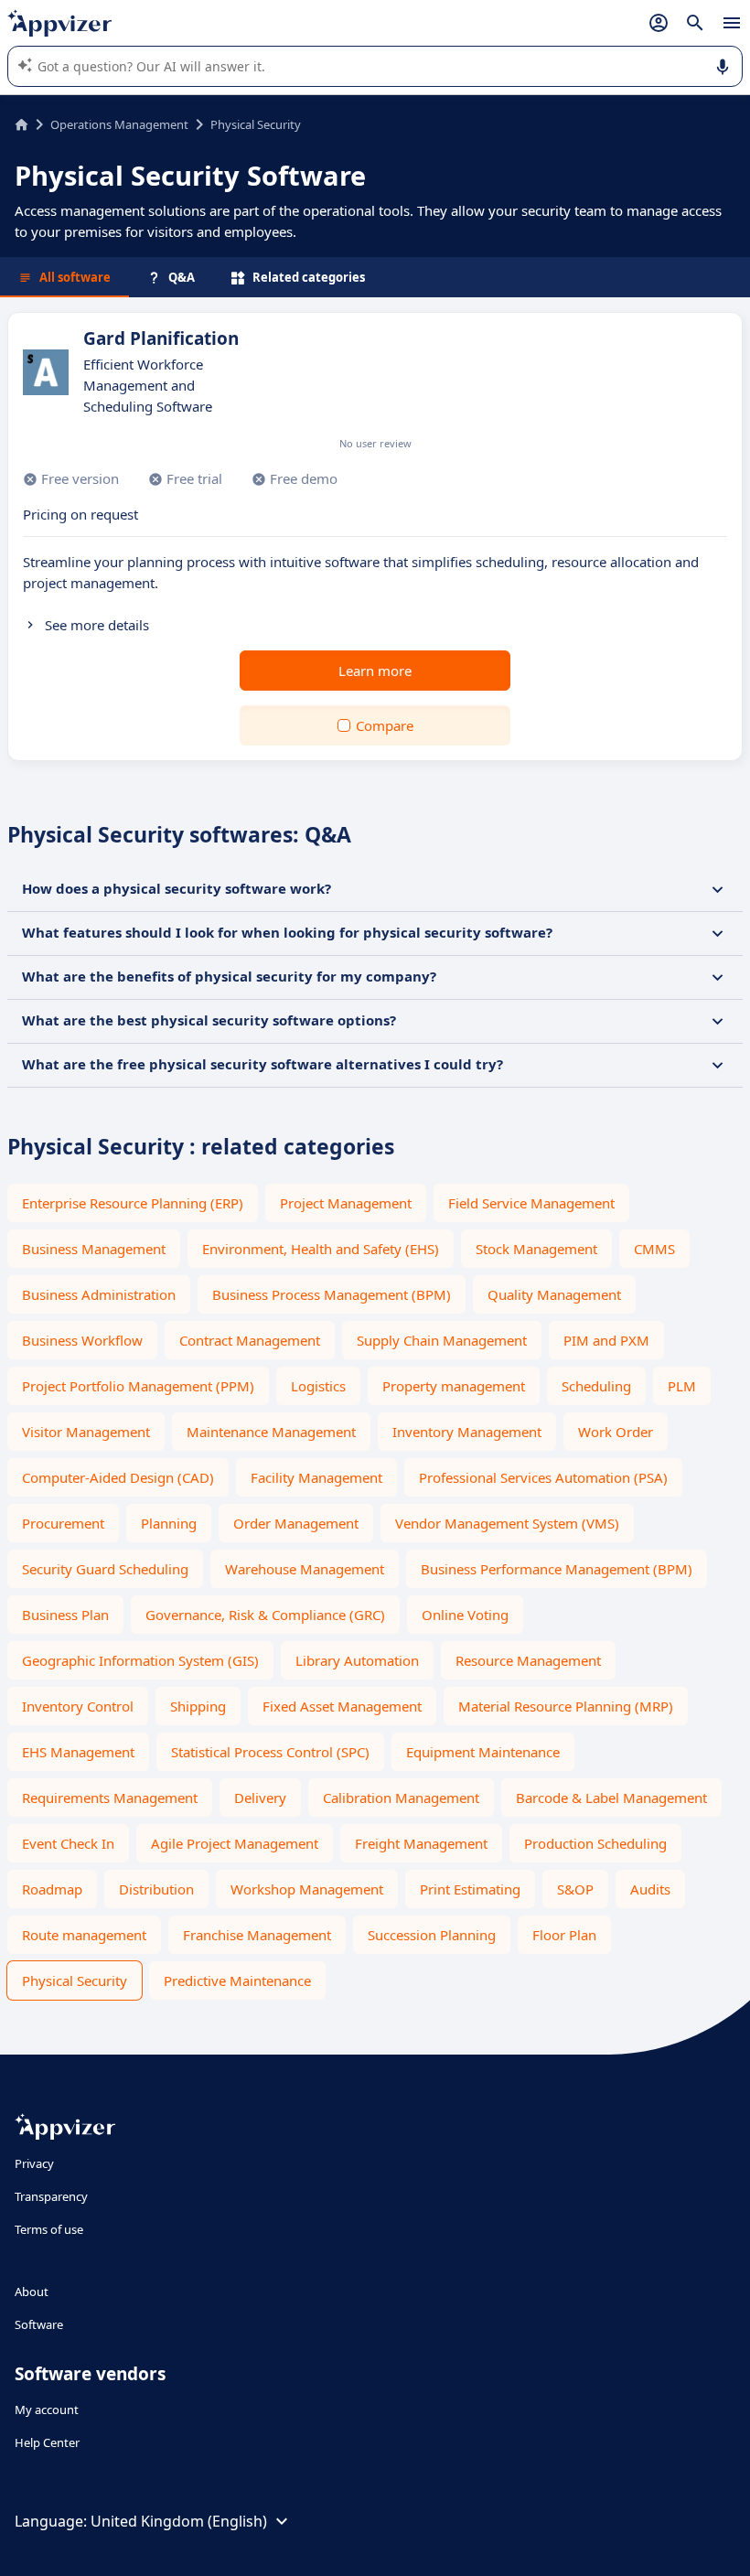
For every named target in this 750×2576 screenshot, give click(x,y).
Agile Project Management (235, 1843)
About (32, 2292)
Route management (84, 1935)
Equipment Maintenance (483, 1752)
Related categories (309, 277)
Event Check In (68, 1843)
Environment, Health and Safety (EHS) (321, 1249)
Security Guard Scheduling (105, 1569)
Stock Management (536, 1249)
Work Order (616, 1432)
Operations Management (119, 124)
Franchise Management (257, 1935)
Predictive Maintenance (237, 1980)
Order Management (296, 1523)
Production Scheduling (595, 1843)
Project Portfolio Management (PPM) (138, 1386)
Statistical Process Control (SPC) (270, 1752)
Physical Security (75, 1980)
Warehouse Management (305, 1569)
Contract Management (250, 1340)
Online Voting (465, 1615)
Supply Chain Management (442, 1340)
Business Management (94, 1249)
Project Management (346, 1203)
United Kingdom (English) (179, 2521)
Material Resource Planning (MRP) (566, 1706)
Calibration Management (401, 1798)
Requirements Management (110, 1798)
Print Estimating (470, 1889)
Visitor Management (86, 1432)
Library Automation (357, 1660)
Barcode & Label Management (611, 1798)
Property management (454, 1386)
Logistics (318, 1386)
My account (47, 2410)
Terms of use (49, 2229)
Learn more (375, 671)
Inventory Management (467, 1432)
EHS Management (78, 1752)
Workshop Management (307, 1889)
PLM (682, 1386)
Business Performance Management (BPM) (557, 1569)
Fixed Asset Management (342, 1706)
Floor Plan (564, 1935)
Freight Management (421, 1843)
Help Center (47, 2442)
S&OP (575, 1889)
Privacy (34, 2163)
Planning (169, 1523)
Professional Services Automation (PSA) (543, 1477)
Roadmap (52, 1889)
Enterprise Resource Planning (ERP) (133, 1203)
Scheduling (596, 1386)
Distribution (156, 1889)
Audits (650, 1889)
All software (75, 277)
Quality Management (554, 1294)
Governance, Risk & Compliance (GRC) (265, 1615)
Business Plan (65, 1615)
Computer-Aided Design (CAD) (118, 1477)
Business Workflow (82, 1340)
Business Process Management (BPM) (332, 1294)
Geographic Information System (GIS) (140, 1660)
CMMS (654, 1249)
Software (39, 2324)
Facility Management (316, 1477)
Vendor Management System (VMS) (507, 1523)
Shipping (198, 1706)
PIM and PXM (606, 1340)
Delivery (260, 1798)
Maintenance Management (271, 1432)
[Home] (21, 124)
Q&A (182, 277)
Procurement (63, 1523)
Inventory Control (78, 1706)
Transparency (51, 2196)
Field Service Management (531, 1203)
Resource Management (528, 1660)
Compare (385, 725)
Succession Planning (432, 1935)
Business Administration (99, 1294)
